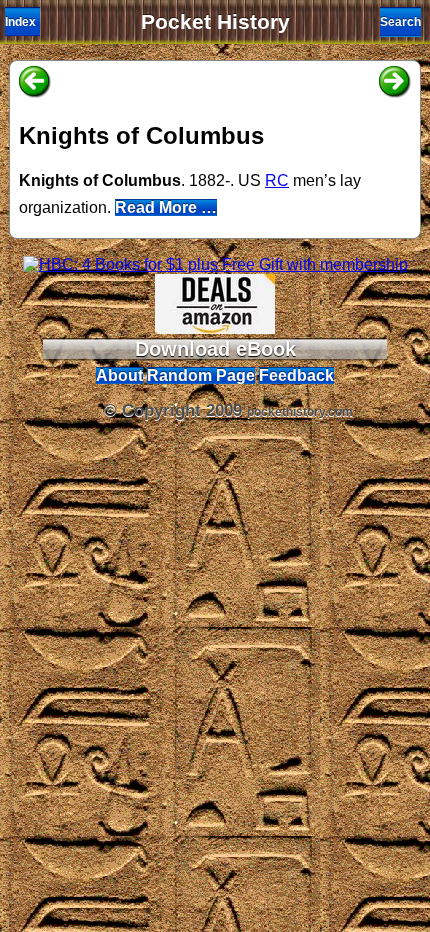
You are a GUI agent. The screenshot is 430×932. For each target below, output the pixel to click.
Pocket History (215, 22)
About (119, 375)
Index (20, 22)
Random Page (201, 375)
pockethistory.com (300, 412)
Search (400, 22)
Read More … (166, 207)
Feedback (296, 375)
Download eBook (215, 349)
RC (277, 180)
